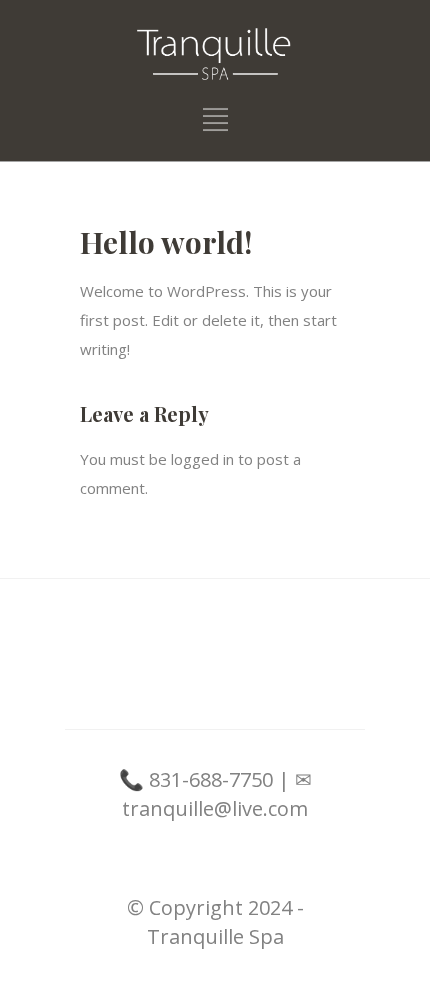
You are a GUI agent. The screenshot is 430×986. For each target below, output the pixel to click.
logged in (202, 459)
